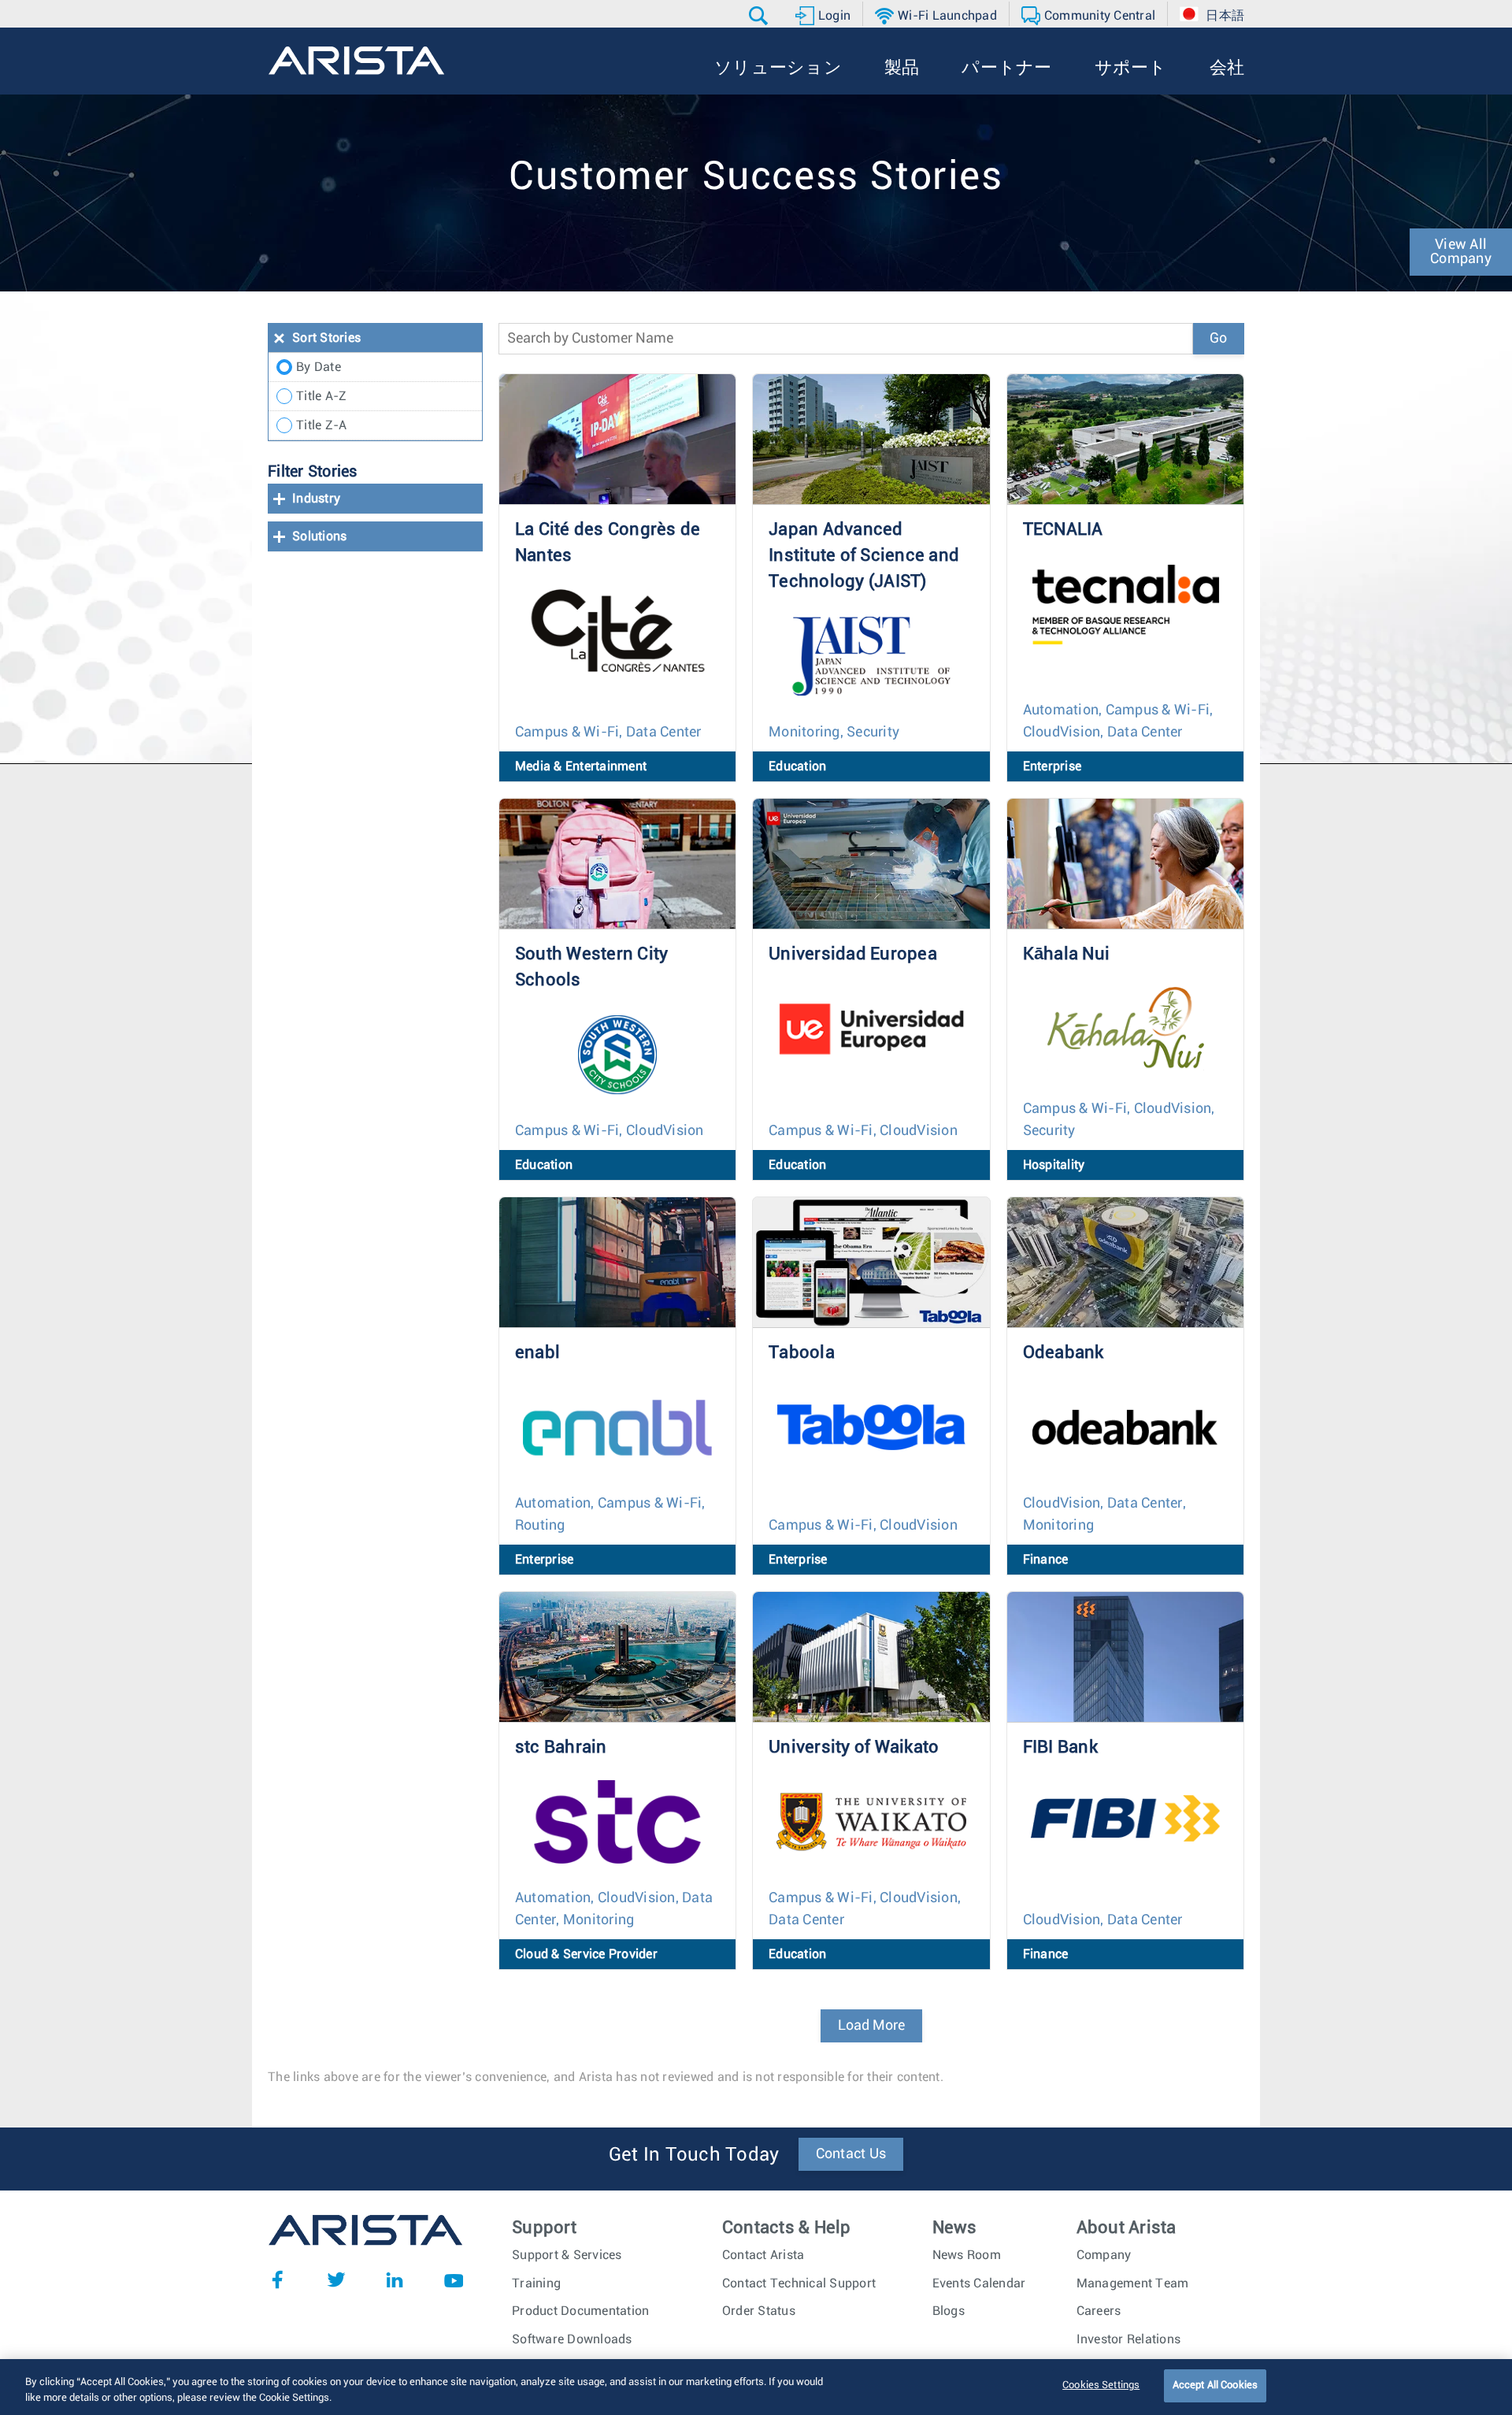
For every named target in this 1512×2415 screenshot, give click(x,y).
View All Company (1461, 252)
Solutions (319, 536)
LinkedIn (395, 2280)
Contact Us (851, 2154)
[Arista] (356, 61)
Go (1218, 339)
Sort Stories (326, 338)
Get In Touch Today (694, 2155)
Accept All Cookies (1215, 2385)
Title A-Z (321, 396)
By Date (319, 367)
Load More (871, 2026)
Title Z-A (321, 425)
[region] (756, 2387)
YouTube (454, 2280)
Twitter (336, 2280)
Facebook (277, 2280)
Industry (316, 499)
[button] (760, 16)
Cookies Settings (1101, 2385)
